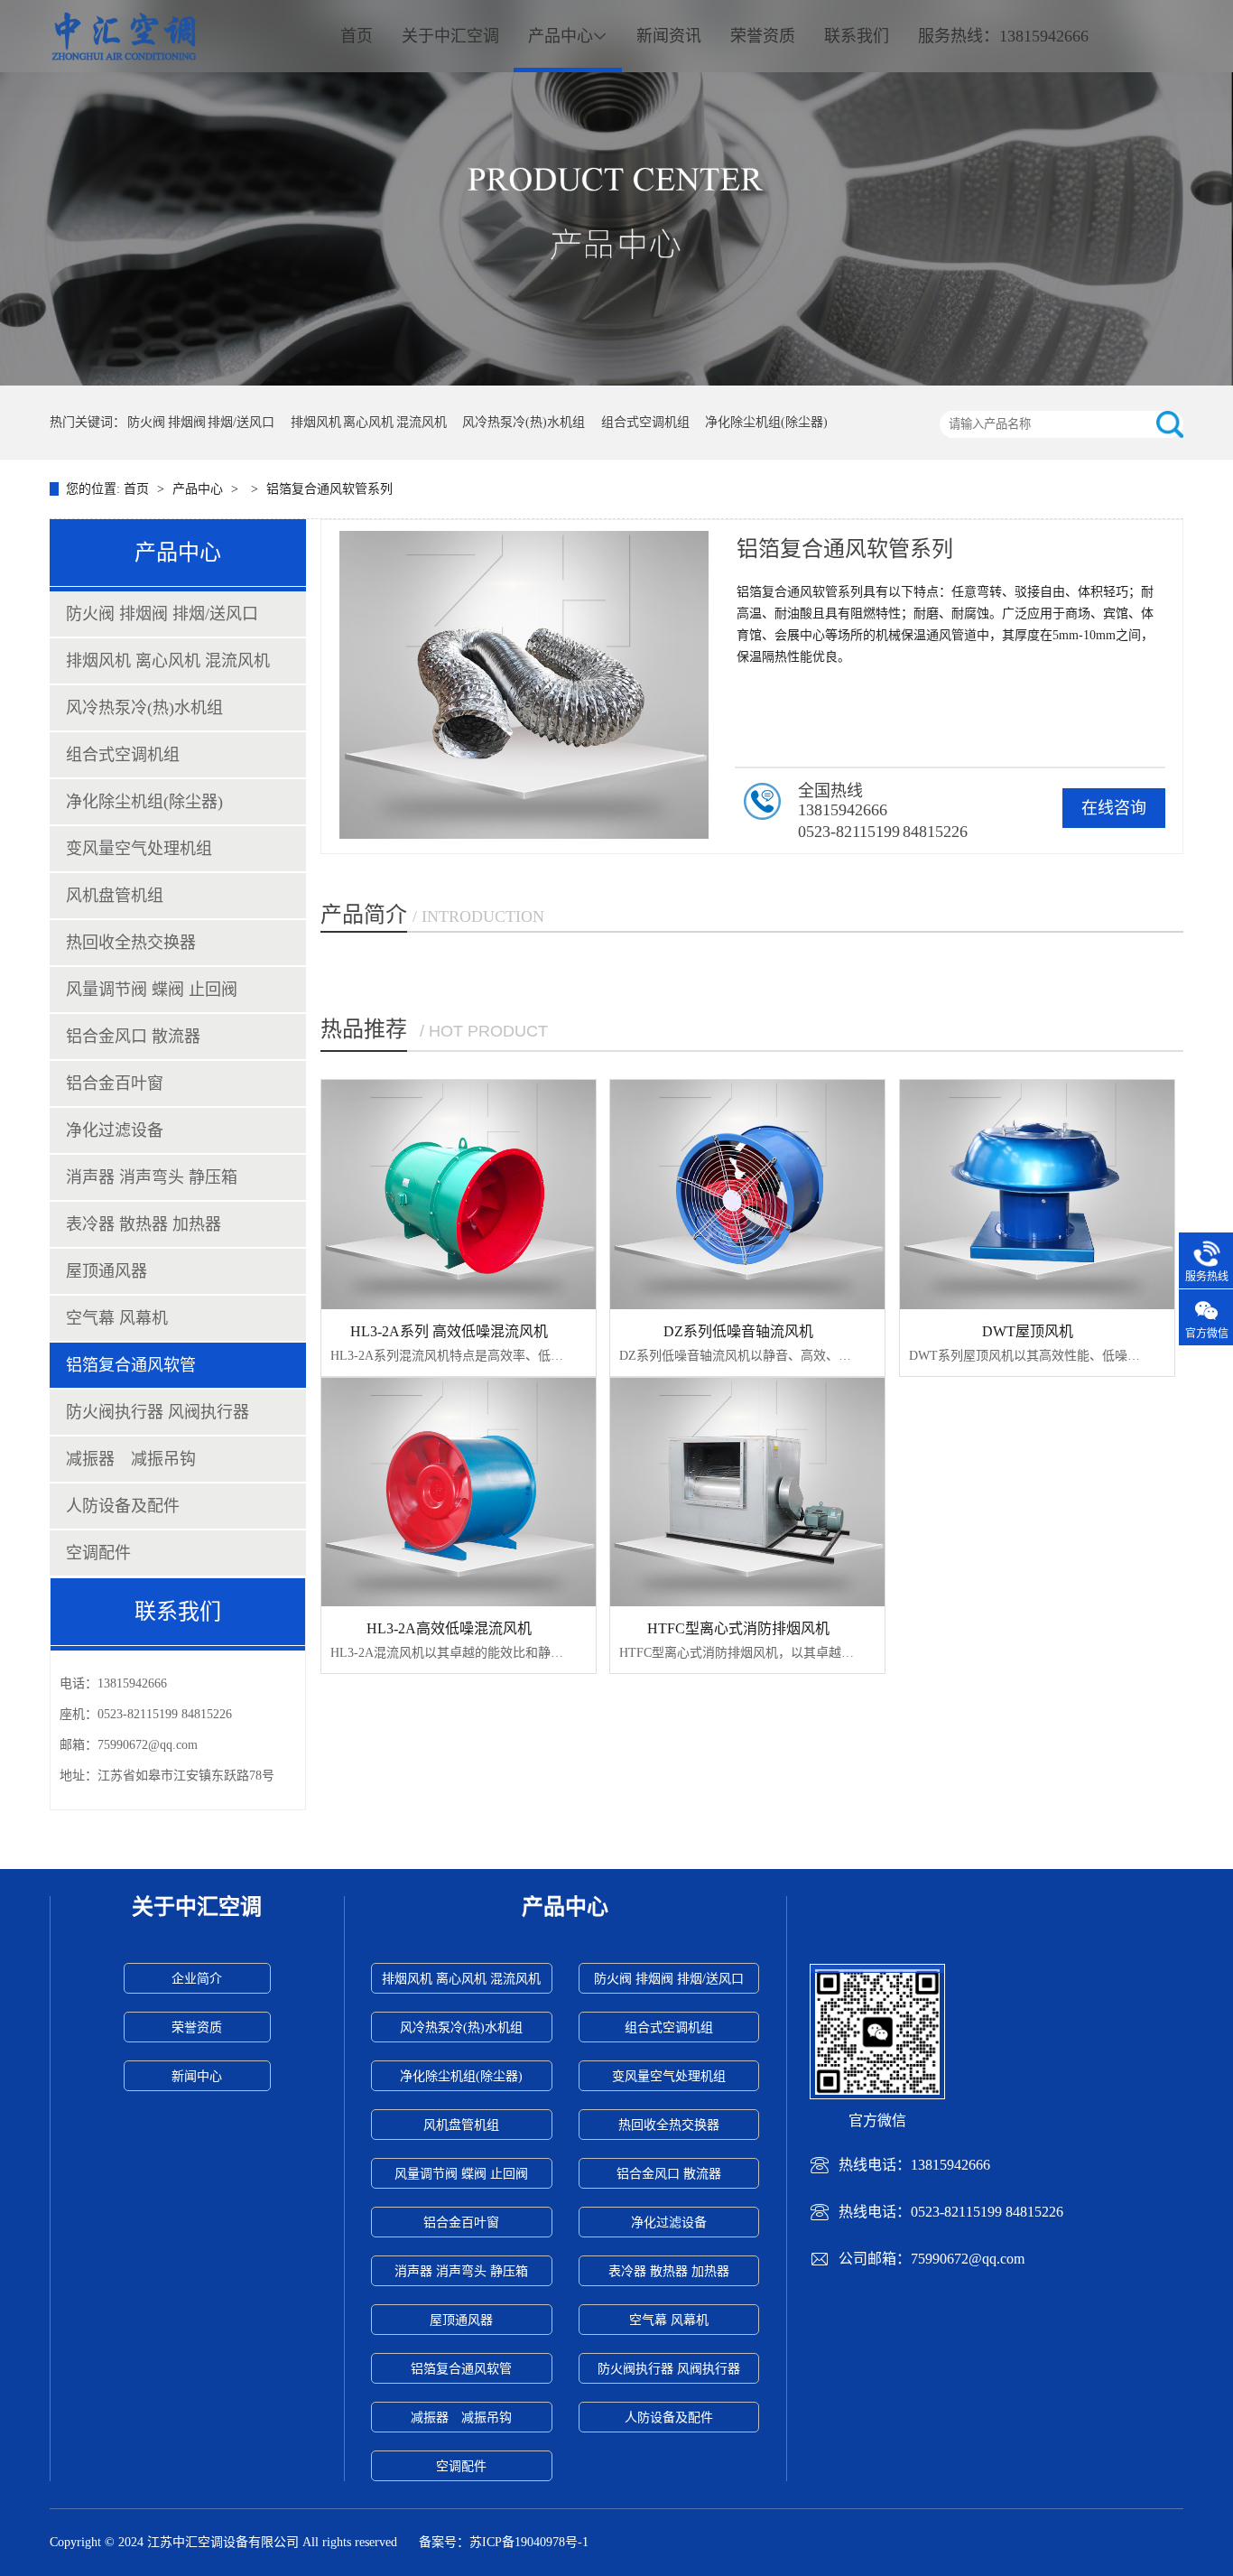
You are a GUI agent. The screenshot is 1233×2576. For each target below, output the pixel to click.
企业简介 (197, 1979)
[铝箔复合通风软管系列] (616, 193)
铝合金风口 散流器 (133, 1037)
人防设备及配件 (123, 1506)
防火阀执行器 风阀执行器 (158, 1412)
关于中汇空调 (450, 36)
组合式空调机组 (645, 422)
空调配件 (98, 1553)
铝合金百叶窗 (115, 1083)
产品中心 (561, 36)
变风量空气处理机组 (139, 849)
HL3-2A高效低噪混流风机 (449, 1628)
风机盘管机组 (115, 896)
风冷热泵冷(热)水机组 (524, 422)
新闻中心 (197, 2076)
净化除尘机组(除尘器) (766, 422)
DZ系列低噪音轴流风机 (738, 1331)
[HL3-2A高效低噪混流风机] (459, 1492)
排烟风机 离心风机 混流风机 (369, 422)
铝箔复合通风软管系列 (329, 489)
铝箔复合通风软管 (131, 1365)
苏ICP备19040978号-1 (529, 2542)
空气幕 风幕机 (117, 1318)
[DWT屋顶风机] (1037, 1194)
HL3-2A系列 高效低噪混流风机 (449, 1331)
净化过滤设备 (115, 1130)
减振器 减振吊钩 (131, 1459)
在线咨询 (1114, 808)
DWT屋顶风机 (1028, 1331)
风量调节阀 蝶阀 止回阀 (152, 990)
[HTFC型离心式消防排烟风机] (747, 1492)
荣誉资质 (763, 36)
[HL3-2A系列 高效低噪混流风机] (459, 1194)
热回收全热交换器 (131, 943)
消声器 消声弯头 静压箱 (152, 1177)
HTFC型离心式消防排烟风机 (738, 1628)
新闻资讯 (669, 36)
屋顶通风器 (107, 1271)
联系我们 (857, 36)
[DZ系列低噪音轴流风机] (747, 1194)
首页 (357, 36)
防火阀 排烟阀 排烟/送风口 (201, 422)
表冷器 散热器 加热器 (144, 1224)
